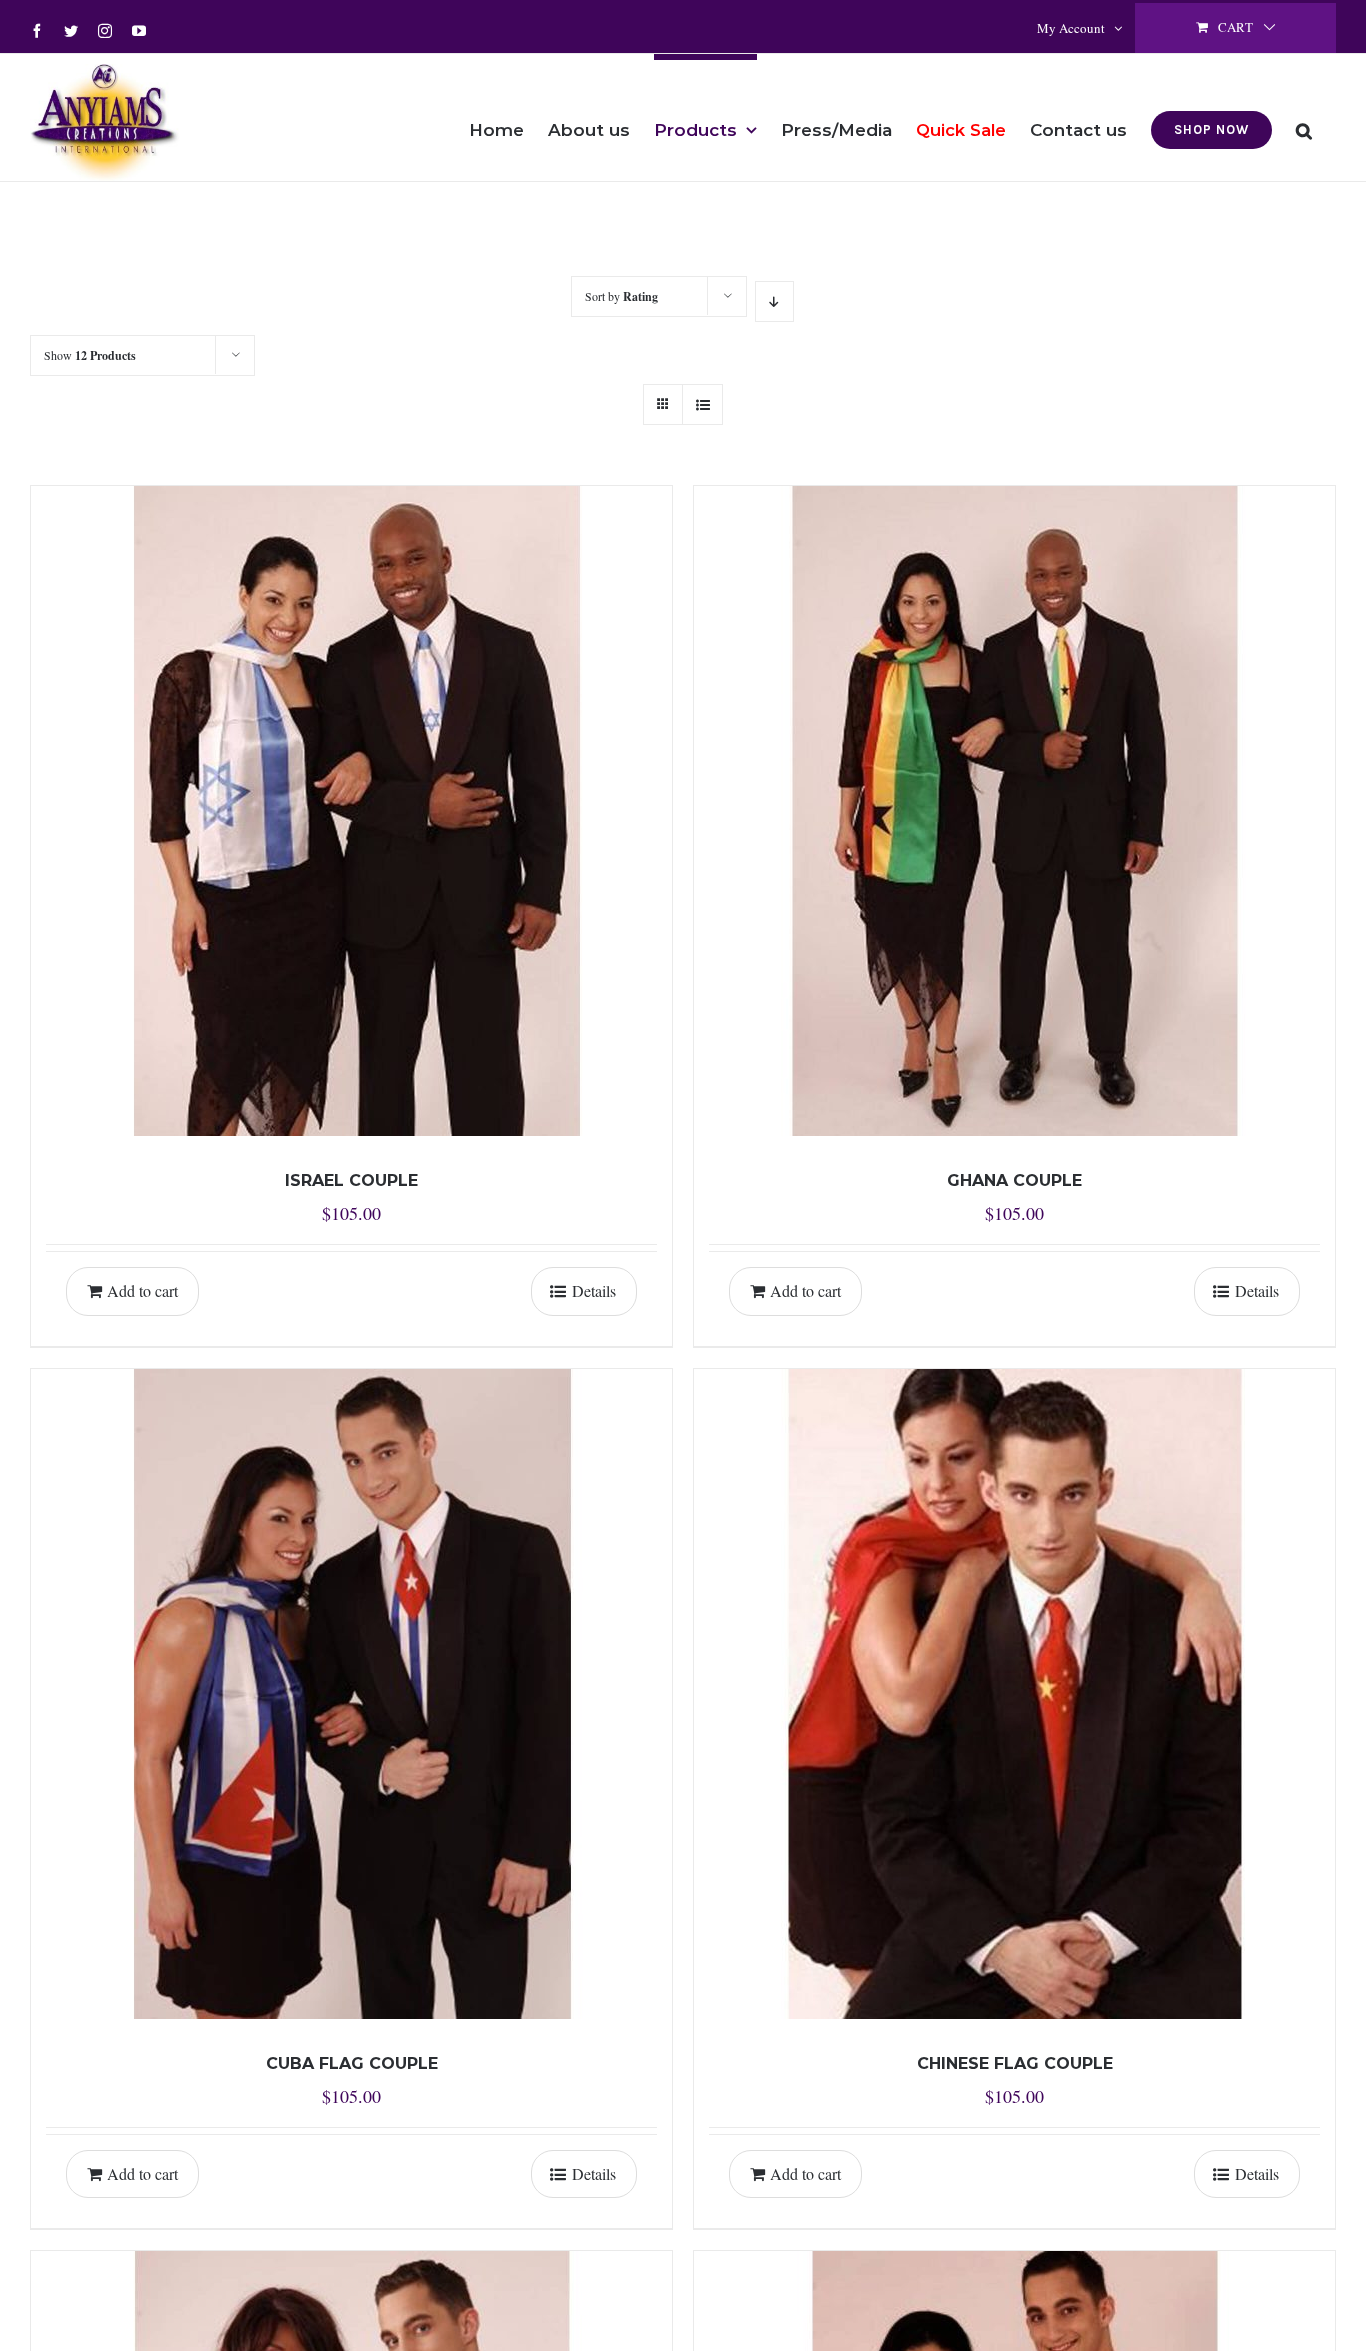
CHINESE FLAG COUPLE (1015, 2063)
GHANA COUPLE (1014, 1180)
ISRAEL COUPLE (351, 1180)
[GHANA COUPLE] (1014, 811)
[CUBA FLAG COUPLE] (351, 1694)
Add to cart (142, 1290)
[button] (1304, 117)
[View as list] (702, 404)
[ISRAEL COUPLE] (351, 811)
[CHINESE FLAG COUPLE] (1014, 1694)
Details (594, 1290)
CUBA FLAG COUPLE (352, 2063)
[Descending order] (774, 301)
